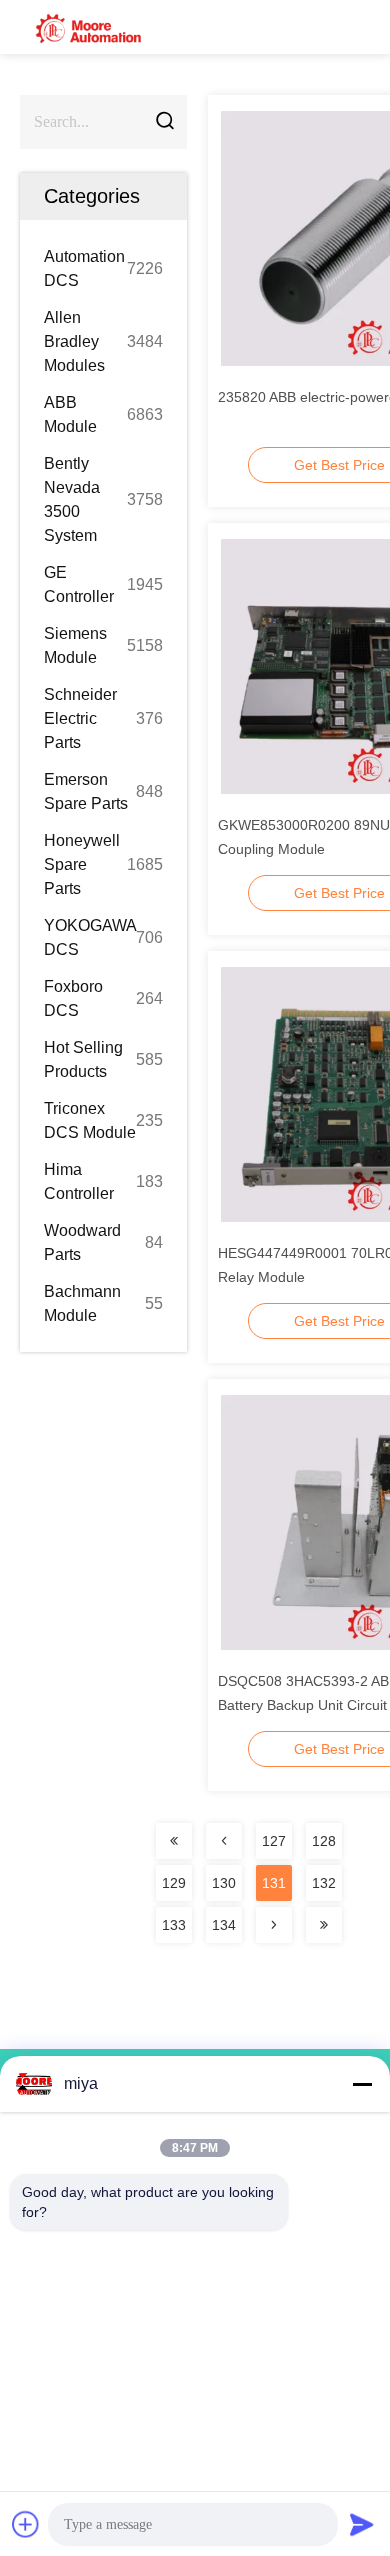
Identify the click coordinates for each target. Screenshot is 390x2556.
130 (224, 1883)
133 (174, 1925)
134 (224, 1925)
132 (324, 1883)
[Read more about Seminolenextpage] (174, 1841)
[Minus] (362, 2084)
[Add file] (26, 2524)
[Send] (362, 2524)
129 (174, 1883)
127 (274, 1841)
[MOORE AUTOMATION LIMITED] (90, 27)
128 (324, 1841)
